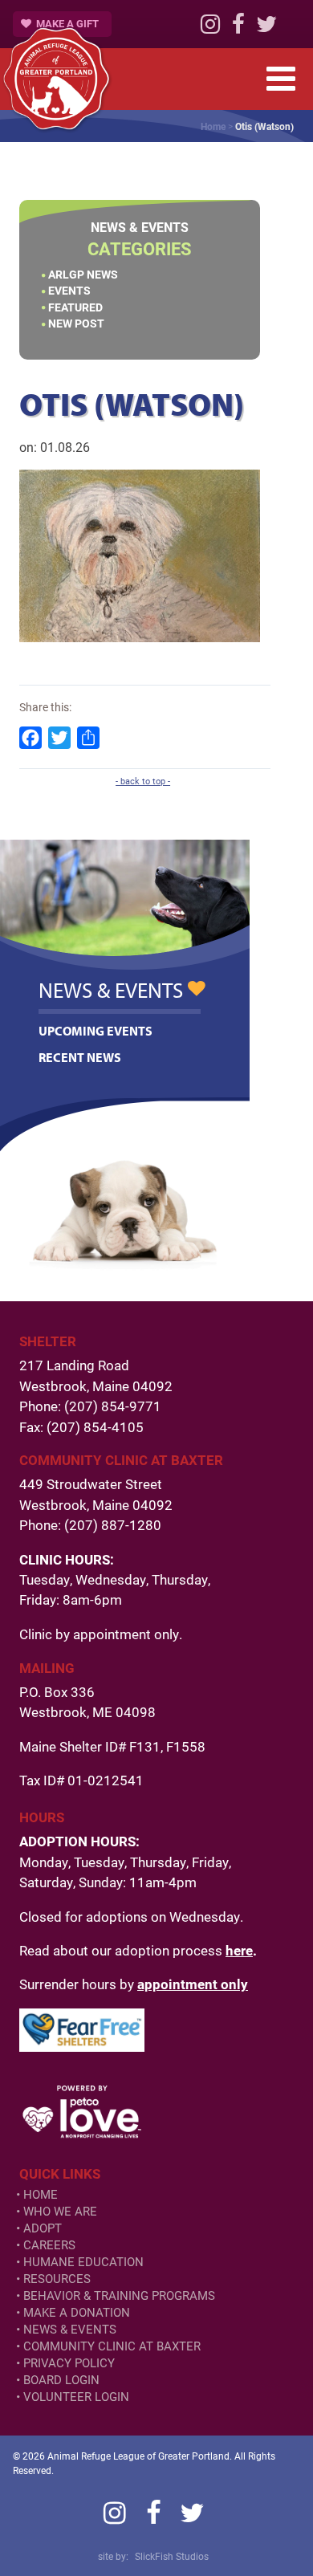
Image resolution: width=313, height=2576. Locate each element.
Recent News (80, 1057)
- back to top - (143, 781)
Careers (49, 2245)
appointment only (193, 1984)
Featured (75, 307)
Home (213, 126)
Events (69, 290)
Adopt (43, 2228)
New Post (76, 323)
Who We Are (60, 2211)
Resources (57, 2279)
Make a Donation (77, 2312)
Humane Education (83, 2262)
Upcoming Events (96, 1031)
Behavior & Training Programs (119, 2295)
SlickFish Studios (172, 2556)
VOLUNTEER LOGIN (76, 2397)
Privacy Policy (69, 2363)
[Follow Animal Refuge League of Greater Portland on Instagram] (210, 28)
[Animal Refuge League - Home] (56, 79)
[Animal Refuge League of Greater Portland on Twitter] (266, 28)
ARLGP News (83, 274)
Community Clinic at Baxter (112, 2346)
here (239, 1950)
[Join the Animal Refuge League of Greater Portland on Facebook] (238, 28)
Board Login (61, 2380)
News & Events (70, 2329)
